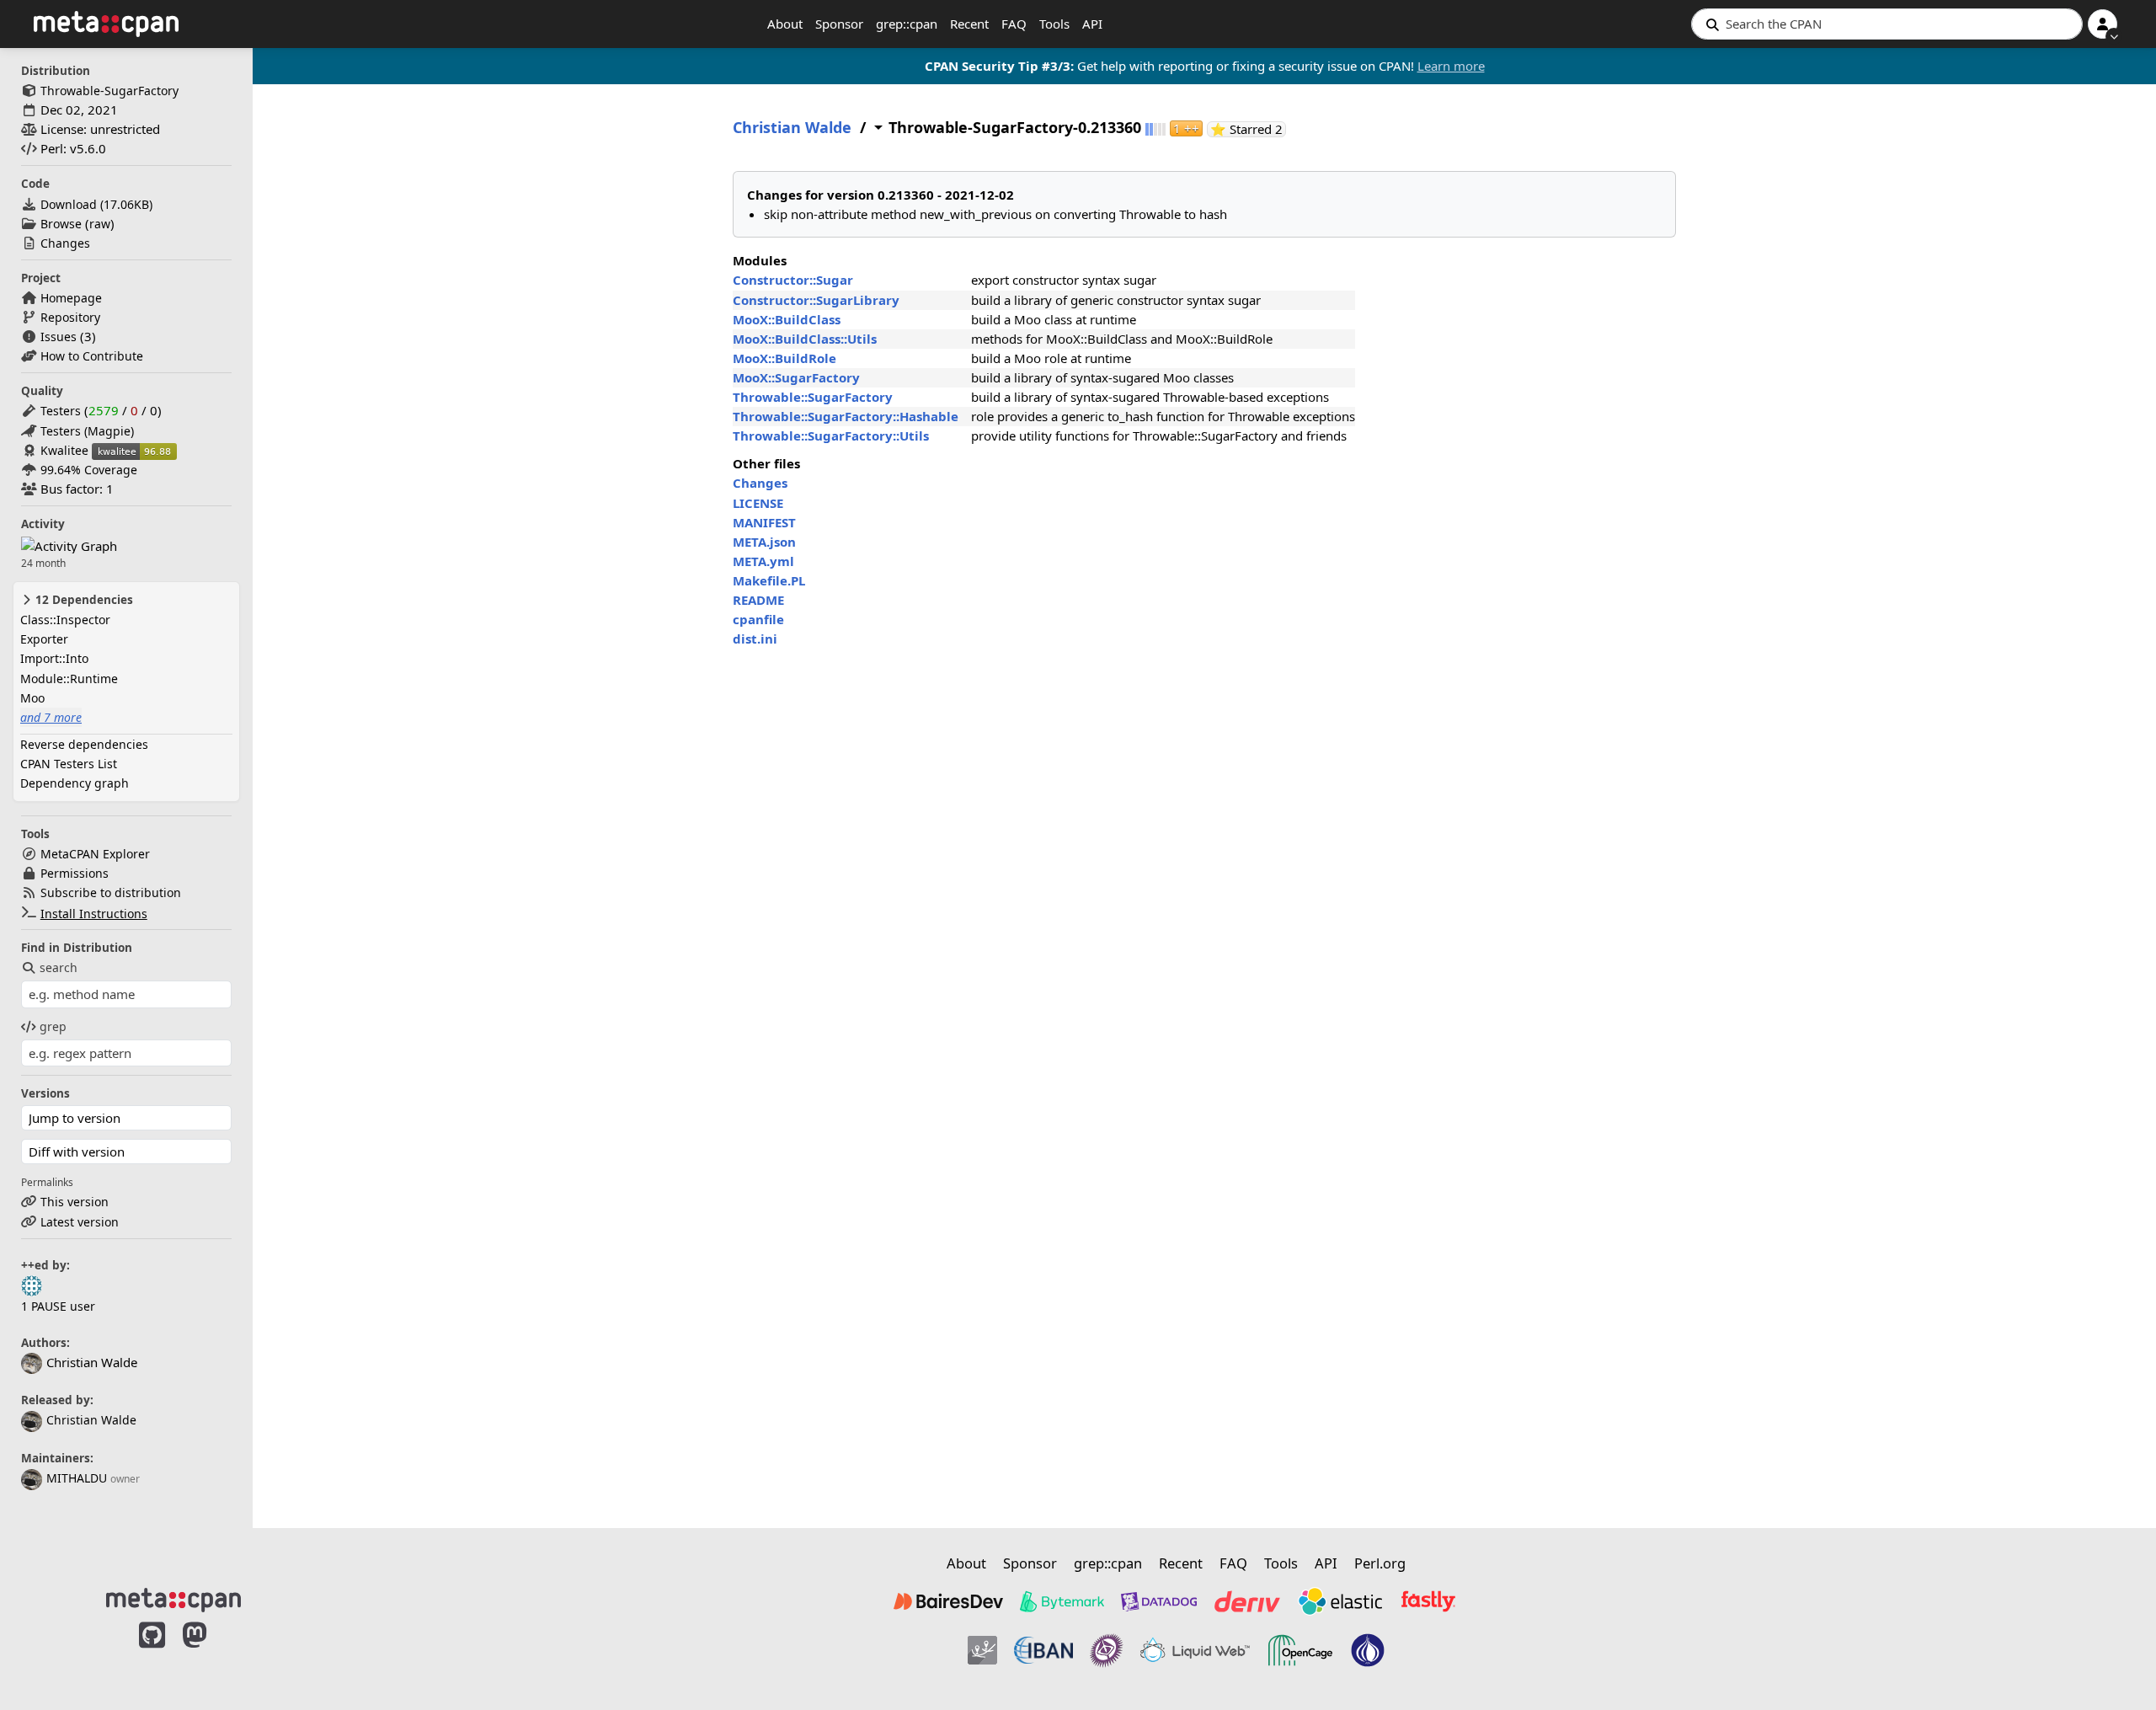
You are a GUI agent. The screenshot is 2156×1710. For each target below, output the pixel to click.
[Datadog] (1159, 1601)
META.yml (763, 561)
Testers (61, 411)
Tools (1054, 24)
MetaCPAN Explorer (95, 854)
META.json (764, 542)
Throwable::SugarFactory (813, 397)
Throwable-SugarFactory (109, 91)
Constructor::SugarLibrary (816, 300)
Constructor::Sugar (793, 280)
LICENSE (758, 503)
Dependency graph (75, 783)
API (1092, 24)
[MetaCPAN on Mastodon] (211, 1653)
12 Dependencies (83, 600)
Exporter (44, 639)
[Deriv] (1247, 1601)
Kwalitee (64, 450)
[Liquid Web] (1195, 1650)
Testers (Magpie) (87, 431)
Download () (96, 204)
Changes (65, 243)
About (785, 24)
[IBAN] (1043, 1650)
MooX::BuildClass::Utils (805, 339)
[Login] (2103, 24)
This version (75, 1202)
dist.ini (755, 639)
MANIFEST (764, 522)
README (758, 600)
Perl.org (1380, 1563)
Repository (70, 317)
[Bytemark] (1062, 1601)
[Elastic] (1340, 1601)
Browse (61, 224)
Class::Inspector (65, 620)
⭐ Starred (1248, 129)
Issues (59, 337)
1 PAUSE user (58, 1306)
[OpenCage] (1300, 1650)
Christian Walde (91, 1420)
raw (100, 224)
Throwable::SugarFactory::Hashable (846, 416)
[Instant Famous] (1107, 1650)
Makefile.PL (769, 580)
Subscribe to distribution (111, 892)
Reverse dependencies (84, 744)
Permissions (75, 873)
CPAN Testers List (69, 764)
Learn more (1451, 66)
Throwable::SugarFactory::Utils (831, 436)
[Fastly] (1428, 1601)
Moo (32, 698)
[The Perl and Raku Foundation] (1368, 1650)
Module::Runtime (69, 679)
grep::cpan (907, 24)
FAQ (1014, 24)
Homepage (71, 298)
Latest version (80, 1222)
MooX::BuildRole (784, 358)
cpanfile (758, 619)
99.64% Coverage (89, 470)
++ (1186, 128)
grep (53, 1026)
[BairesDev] (948, 1601)
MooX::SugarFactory (796, 377)
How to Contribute (92, 356)
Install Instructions (94, 914)
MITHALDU (77, 1478)
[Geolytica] (982, 1650)
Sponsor (839, 24)
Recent (969, 24)
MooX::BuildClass (787, 319)
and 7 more (51, 717)
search (59, 967)
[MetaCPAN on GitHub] (152, 1653)
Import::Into (54, 658)
